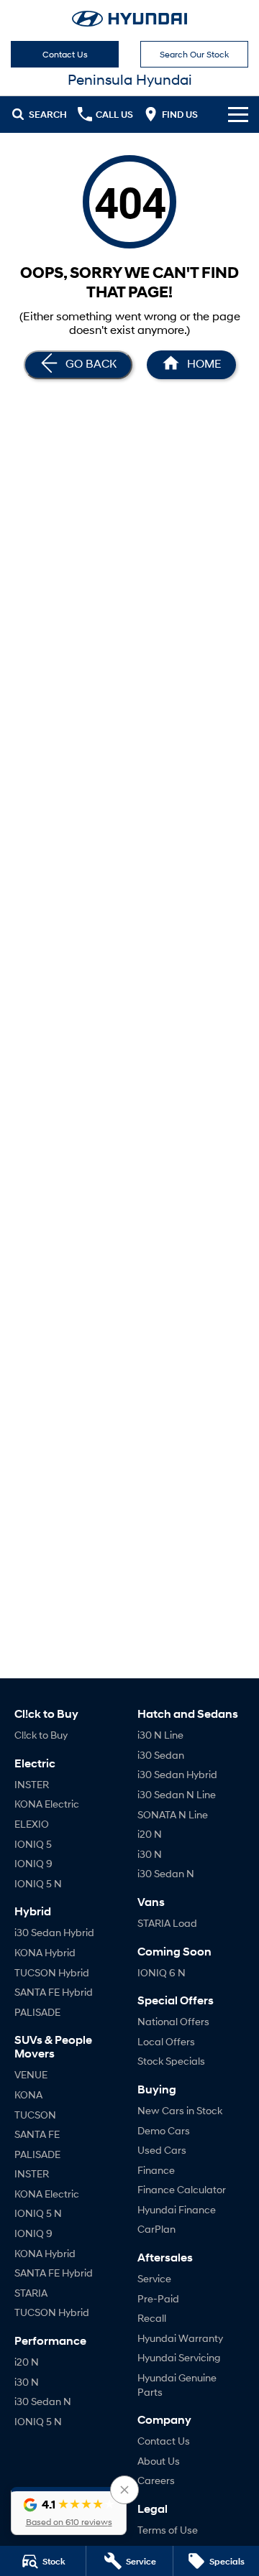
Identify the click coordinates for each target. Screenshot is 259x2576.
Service (154, 2278)
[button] (69, 2511)
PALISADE (37, 2012)
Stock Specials (171, 2061)
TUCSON (35, 2115)
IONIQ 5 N (38, 1883)
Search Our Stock (194, 54)
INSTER (32, 1784)
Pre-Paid (158, 2298)
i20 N (27, 2362)
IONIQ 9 (33, 1863)
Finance (156, 2170)
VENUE (31, 2074)
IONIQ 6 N (162, 1972)
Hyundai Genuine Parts (177, 2385)
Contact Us (65, 54)
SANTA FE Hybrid (54, 1992)
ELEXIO (32, 1824)
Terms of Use (168, 2530)
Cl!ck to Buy (41, 1735)
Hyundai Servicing (179, 2357)
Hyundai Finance (177, 2209)
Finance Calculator (182, 2189)
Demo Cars (164, 2130)
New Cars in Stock (180, 2110)
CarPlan (156, 2229)
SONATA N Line (173, 1814)
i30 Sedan (161, 1755)
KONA (28, 2094)
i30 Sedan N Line (177, 1794)
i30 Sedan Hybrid (54, 1932)
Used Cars (162, 2150)
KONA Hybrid (45, 1952)
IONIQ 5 (33, 1844)
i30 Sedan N (43, 2401)
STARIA (31, 2293)
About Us (159, 2461)
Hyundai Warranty (180, 2338)
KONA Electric (47, 1804)
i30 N (27, 2382)
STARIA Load (167, 1923)
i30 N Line (160, 1735)
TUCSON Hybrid (52, 1972)
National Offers (173, 2021)
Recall (152, 2318)
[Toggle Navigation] (238, 114)
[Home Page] (129, 19)
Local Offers (166, 2041)
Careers (156, 2480)
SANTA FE (37, 2134)
